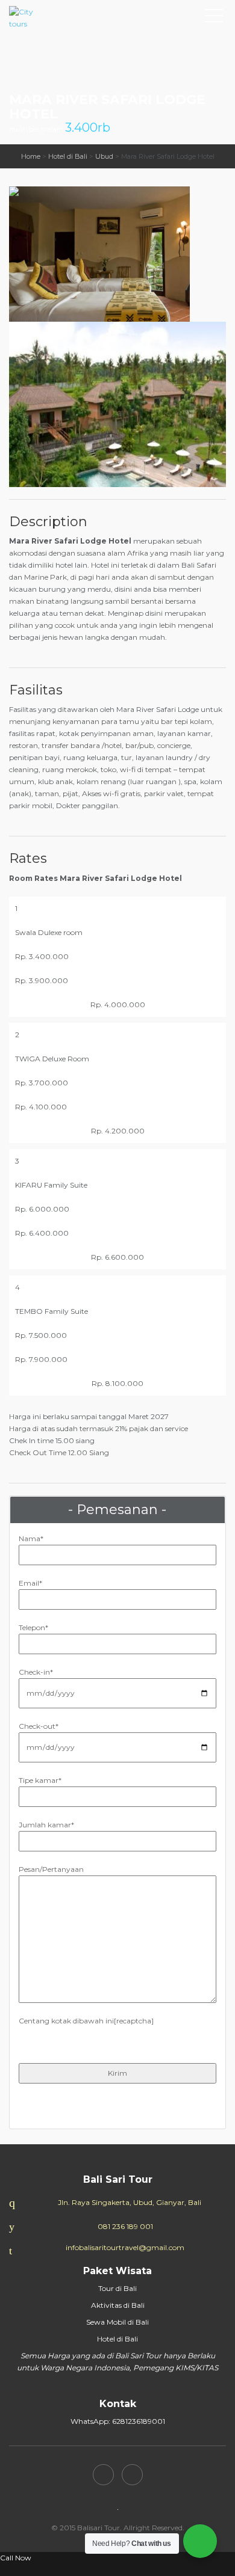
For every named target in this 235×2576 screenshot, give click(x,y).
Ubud (104, 156)
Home (31, 156)
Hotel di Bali (68, 156)
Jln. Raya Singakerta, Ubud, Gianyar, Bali (130, 2202)
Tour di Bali (117, 2288)
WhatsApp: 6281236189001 (118, 2421)
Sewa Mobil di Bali (117, 2322)
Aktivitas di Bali (118, 2305)
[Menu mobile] (214, 18)
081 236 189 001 (125, 2226)
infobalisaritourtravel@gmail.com (125, 2247)
